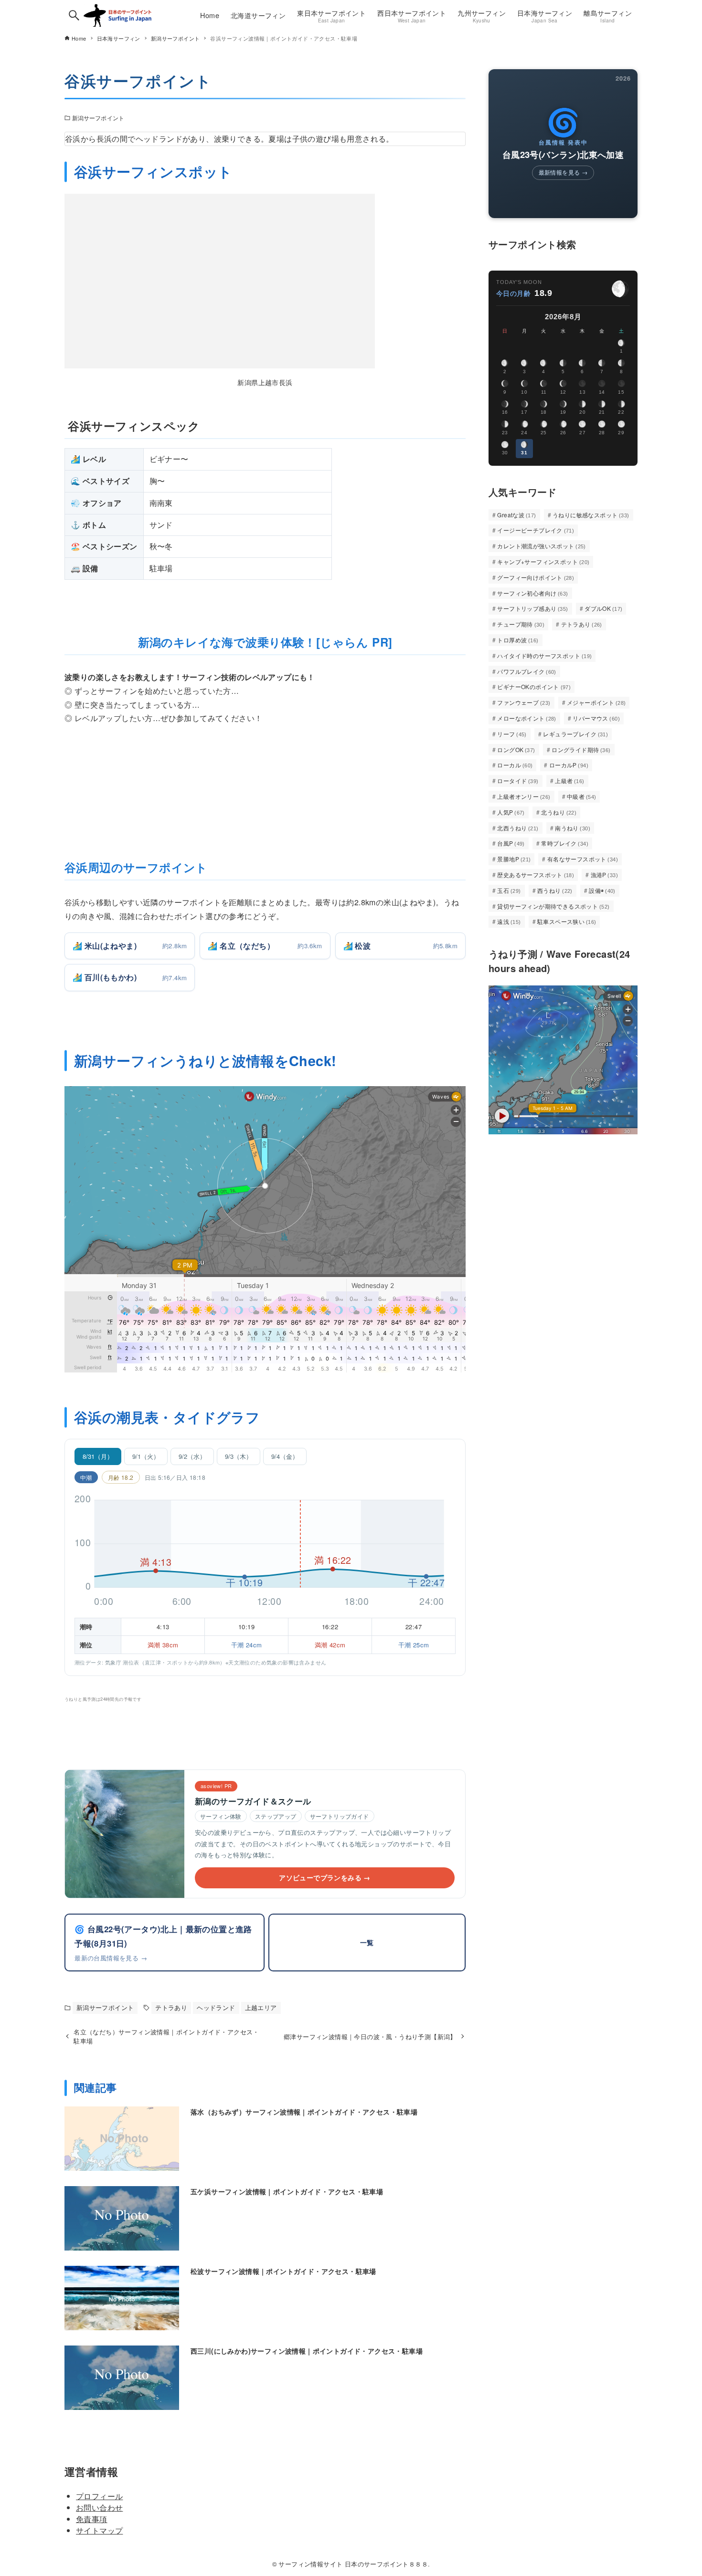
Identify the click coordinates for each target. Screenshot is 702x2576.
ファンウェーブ (524, 702)
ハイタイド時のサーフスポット (544, 655)
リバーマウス (596, 718)
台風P (511, 843)
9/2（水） (192, 1456)
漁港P (605, 874)
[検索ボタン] (74, 15)
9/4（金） (285, 1456)
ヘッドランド (216, 2007)
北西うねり (518, 828)
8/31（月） (98, 1456)
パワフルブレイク (527, 671)
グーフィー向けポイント (536, 577)
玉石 (509, 890)
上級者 (570, 780)
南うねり (573, 828)
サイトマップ (99, 2530)
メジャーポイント (596, 702)
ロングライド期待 (581, 749)
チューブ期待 (521, 624)
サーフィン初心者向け (532, 593)
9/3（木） (239, 1456)
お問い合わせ (99, 2508)
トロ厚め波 (518, 640)
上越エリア (261, 2007)
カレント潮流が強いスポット (542, 546)
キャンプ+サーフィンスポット (543, 561)
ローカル (515, 765)
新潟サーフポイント (98, 118)
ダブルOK (603, 608)
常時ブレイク (565, 843)
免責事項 (92, 2519)
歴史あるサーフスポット (536, 874)
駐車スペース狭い (567, 921)
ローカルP (569, 765)
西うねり (555, 890)
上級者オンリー (524, 796)
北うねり (559, 812)
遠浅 (509, 921)
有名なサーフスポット (583, 859)
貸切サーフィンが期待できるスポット (553, 906)
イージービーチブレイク (536, 530)
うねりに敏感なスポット (591, 515)
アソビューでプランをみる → (325, 1877)
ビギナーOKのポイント (534, 686)
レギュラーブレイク (575, 734)
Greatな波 (516, 515)
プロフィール (99, 2496)
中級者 (582, 796)
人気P (511, 812)
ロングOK (516, 749)
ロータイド (518, 780)
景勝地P (514, 859)
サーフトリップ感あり (532, 608)
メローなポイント (527, 718)
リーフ (512, 734)
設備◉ (602, 890)
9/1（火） (146, 1456)
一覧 (367, 1942)
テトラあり (171, 2007)
